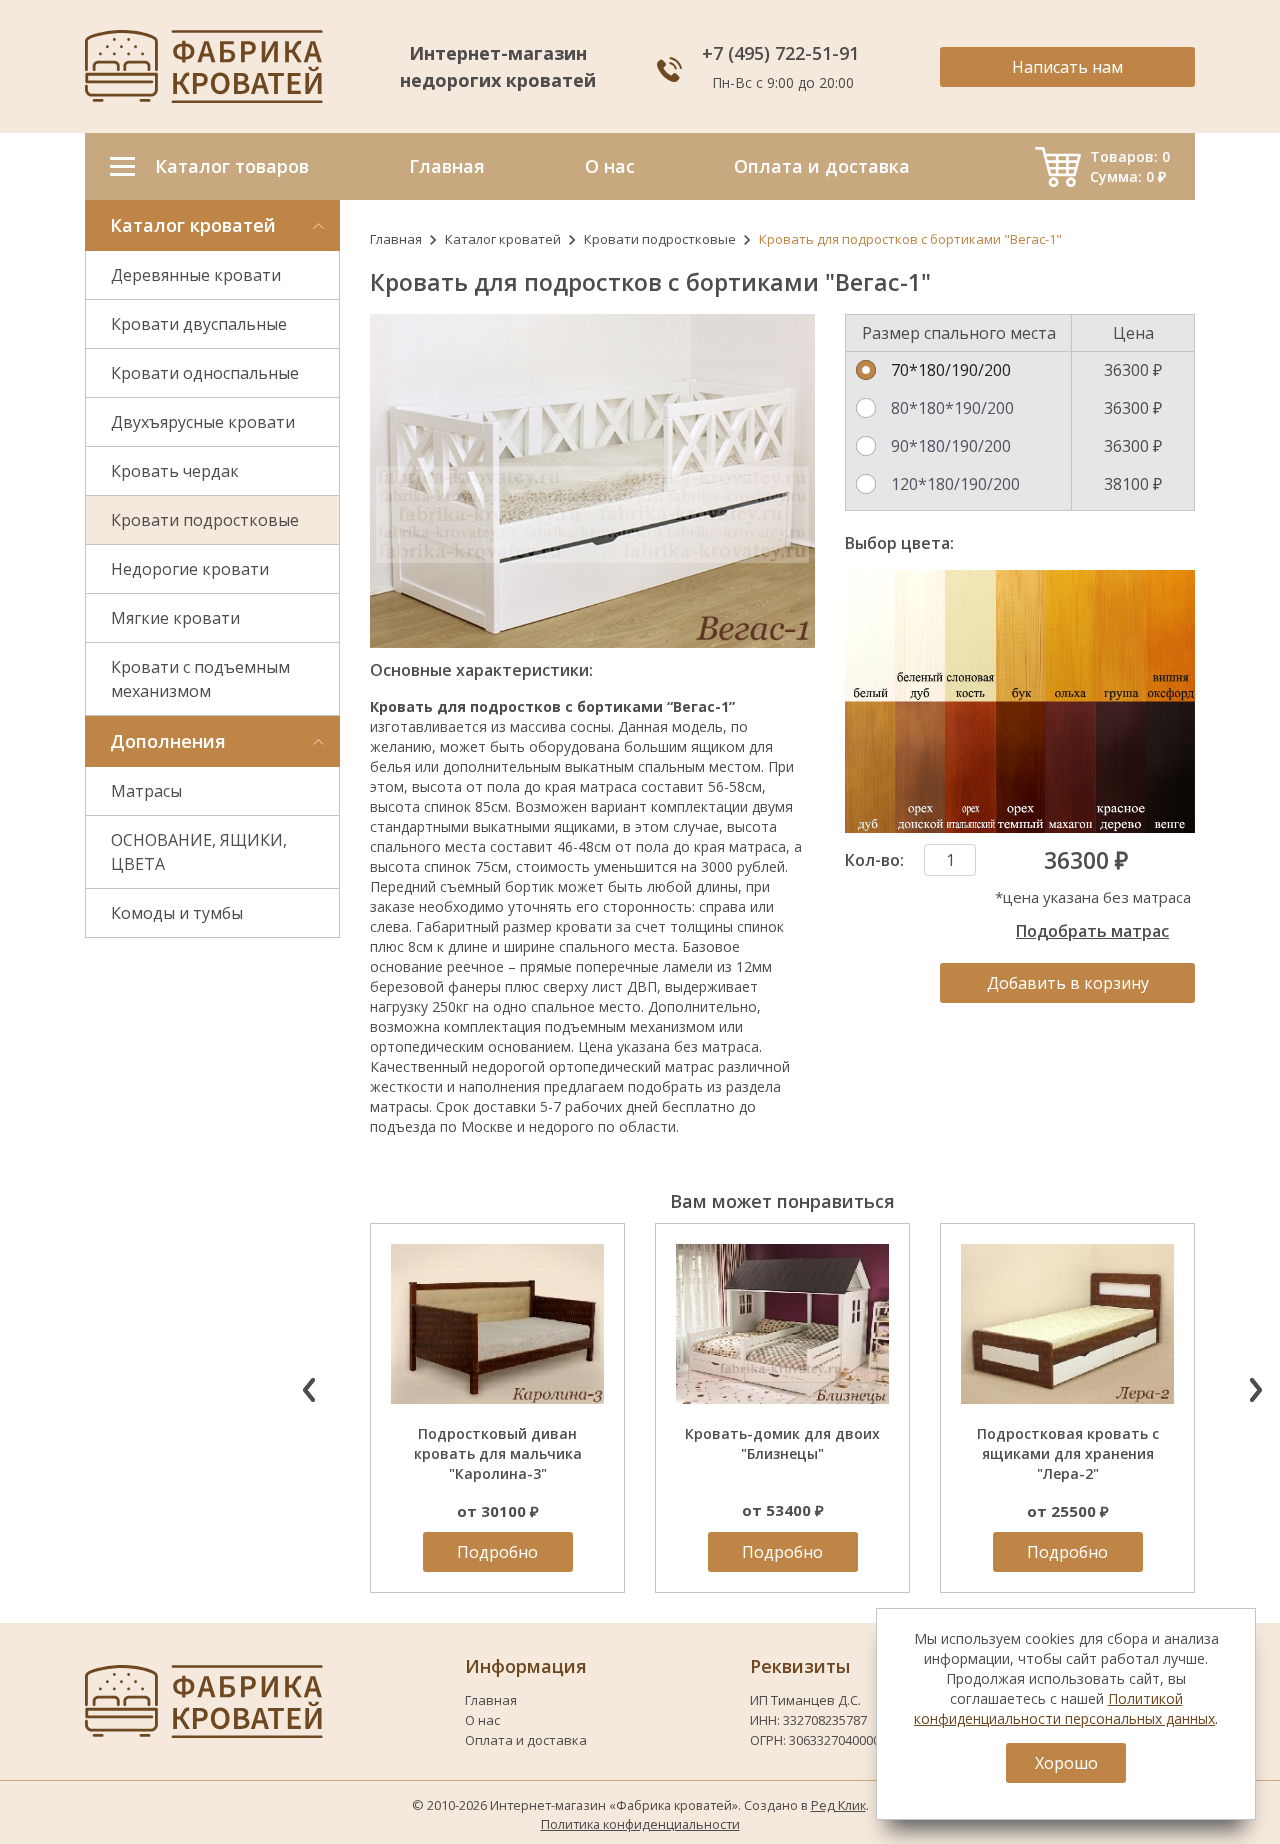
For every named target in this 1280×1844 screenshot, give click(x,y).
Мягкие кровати (175, 618)
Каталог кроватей (503, 239)
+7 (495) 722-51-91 (783, 53)
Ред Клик (838, 1805)
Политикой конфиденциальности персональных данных (1064, 1708)
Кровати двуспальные (199, 324)
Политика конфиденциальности (640, 1824)
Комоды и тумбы (177, 913)
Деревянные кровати (196, 275)
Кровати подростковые (205, 520)
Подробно (497, 1552)
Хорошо (1066, 1763)
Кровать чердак (175, 471)
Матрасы (146, 791)
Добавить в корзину (1068, 983)
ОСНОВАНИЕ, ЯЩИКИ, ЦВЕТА (199, 852)
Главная (396, 239)
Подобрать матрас (1092, 931)
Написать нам (1067, 67)
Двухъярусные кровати (203, 422)
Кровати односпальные (205, 373)
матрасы (399, 1106)
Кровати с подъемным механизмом (200, 679)
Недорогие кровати (190, 569)
